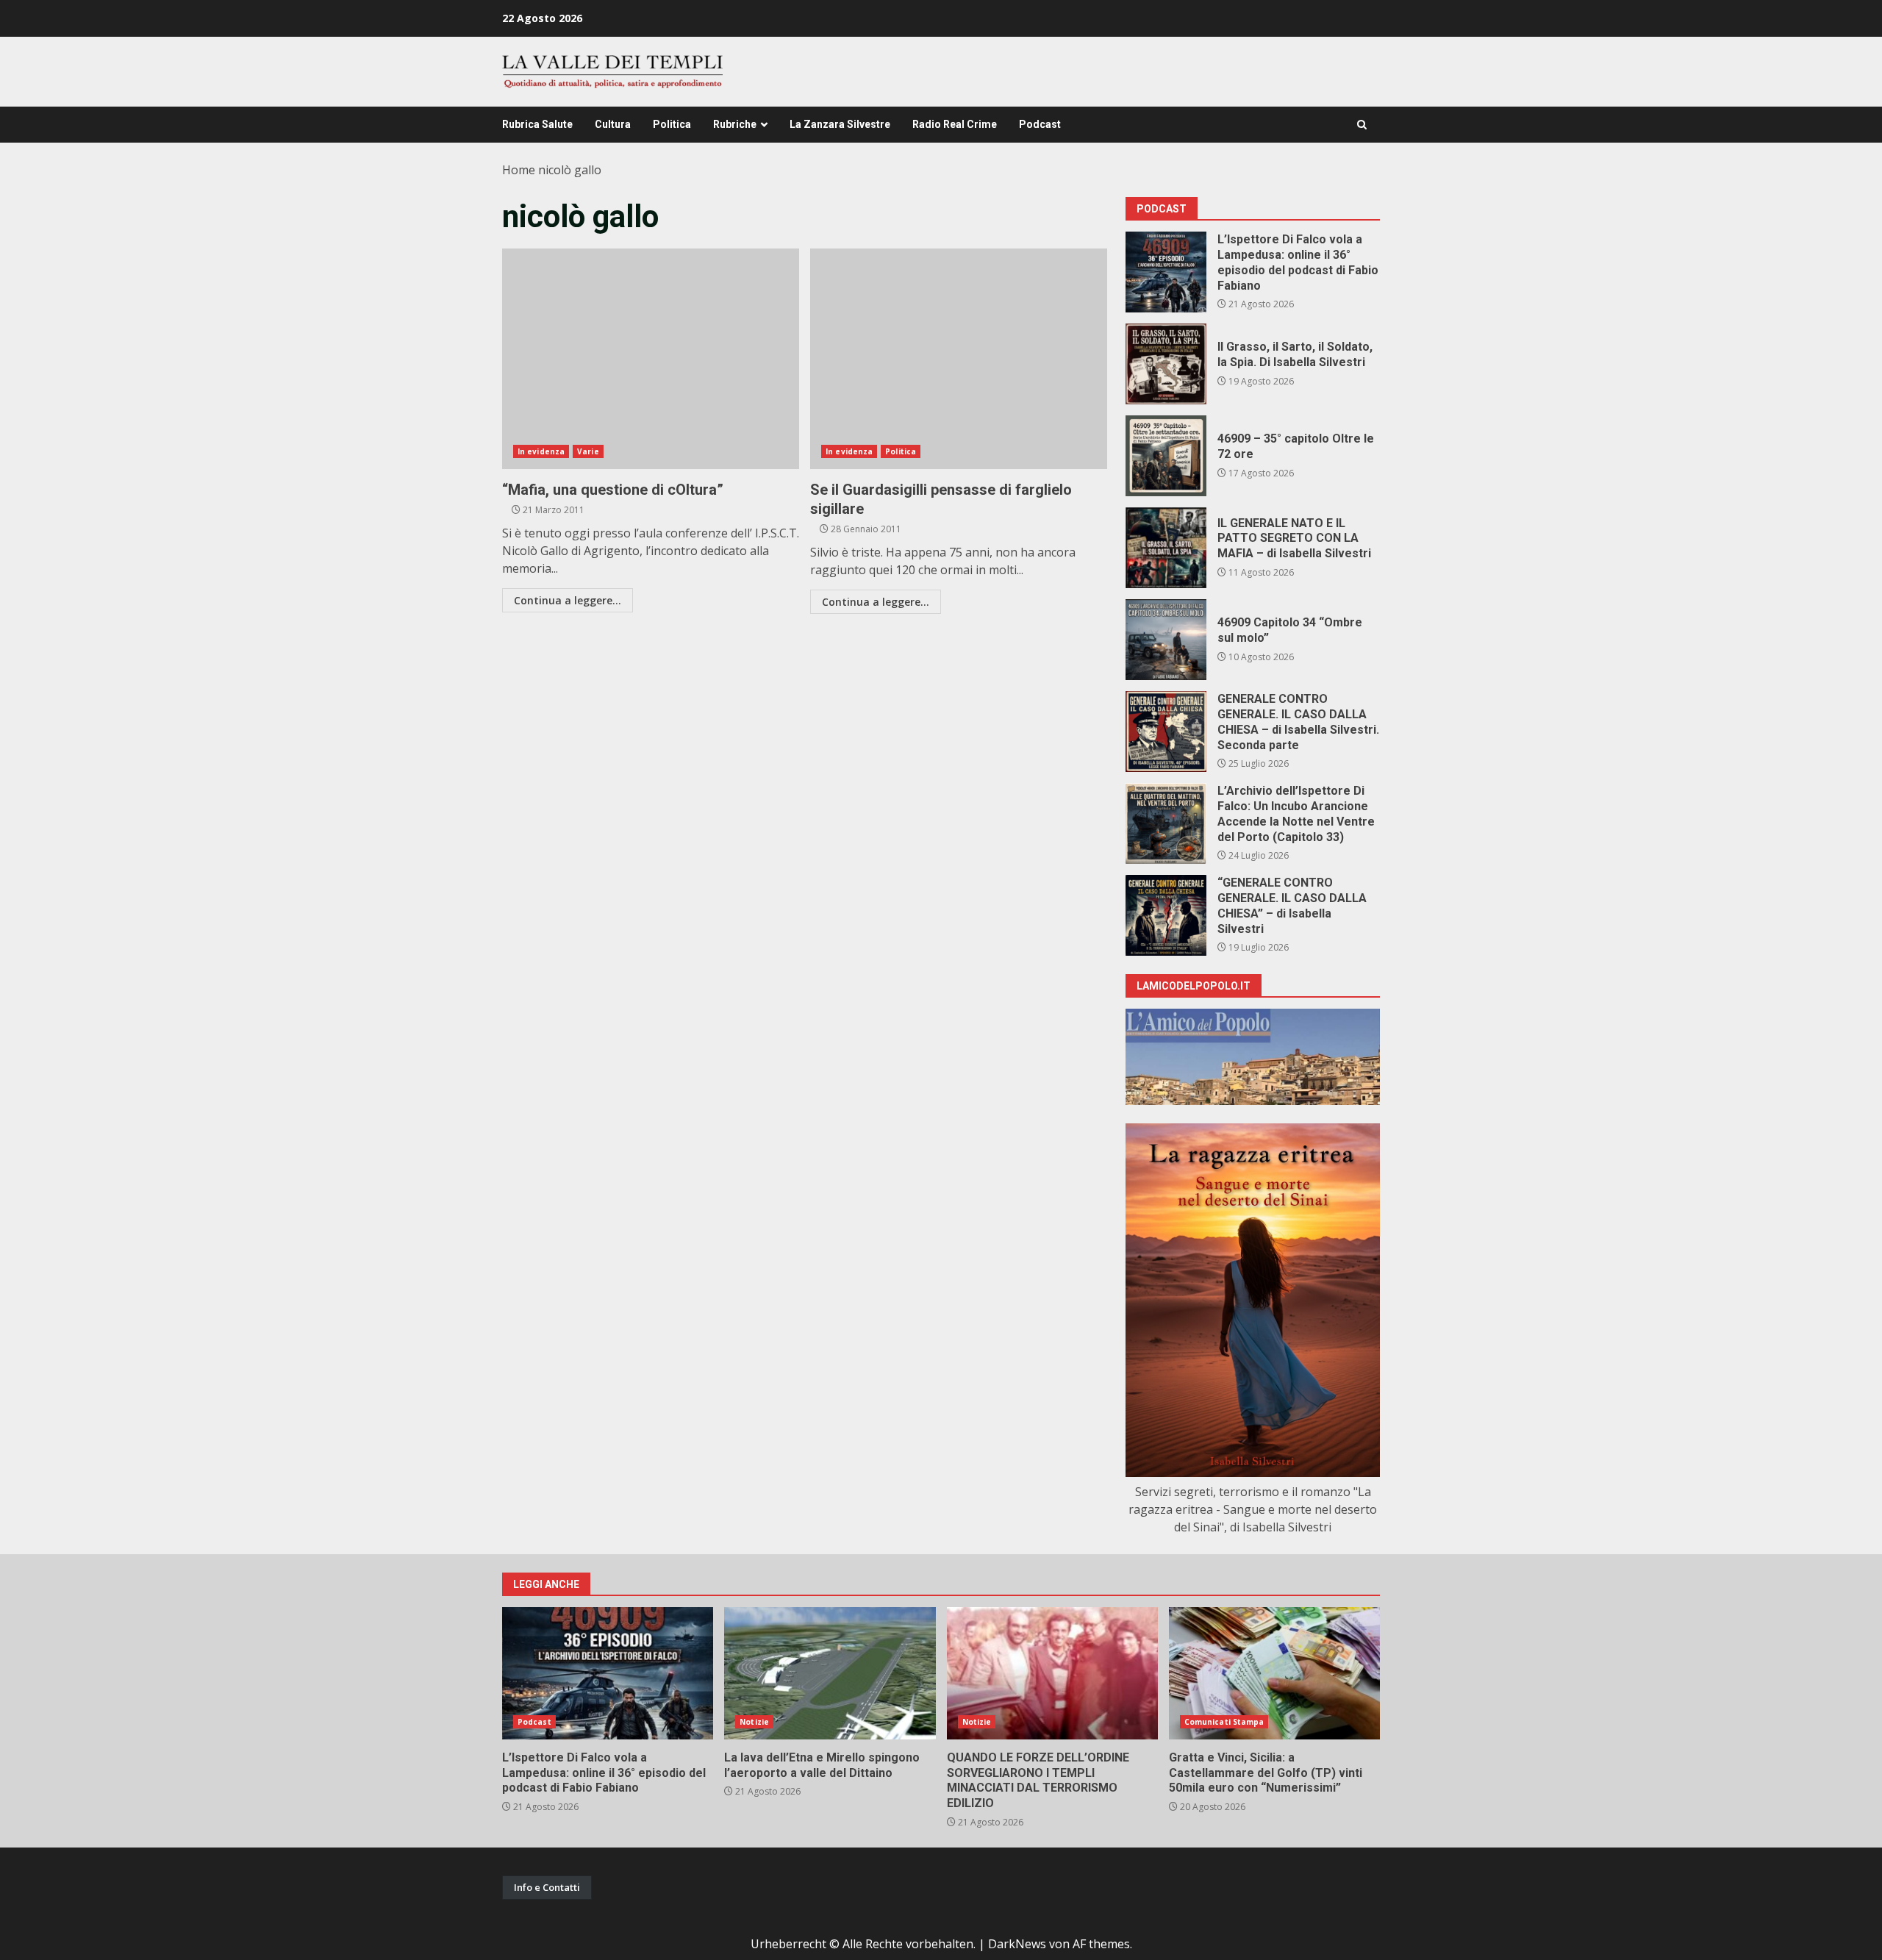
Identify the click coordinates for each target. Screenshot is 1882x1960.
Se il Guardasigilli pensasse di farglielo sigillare (959, 359)
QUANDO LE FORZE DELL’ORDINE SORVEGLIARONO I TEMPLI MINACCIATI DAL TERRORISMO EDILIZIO (1052, 1673)
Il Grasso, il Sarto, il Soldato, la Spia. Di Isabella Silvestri (1166, 364)
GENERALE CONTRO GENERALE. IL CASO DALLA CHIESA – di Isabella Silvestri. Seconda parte (1166, 732)
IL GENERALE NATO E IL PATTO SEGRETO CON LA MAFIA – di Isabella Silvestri (1166, 548)
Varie (588, 451)
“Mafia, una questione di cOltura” (651, 359)
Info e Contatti (547, 1887)
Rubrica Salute (537, 124)
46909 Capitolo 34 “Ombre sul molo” (1166, 640)
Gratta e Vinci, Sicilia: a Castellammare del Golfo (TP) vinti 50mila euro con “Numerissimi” (1274, 1673)
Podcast (1040, 124)
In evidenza (541, 451)
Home (519, 170)
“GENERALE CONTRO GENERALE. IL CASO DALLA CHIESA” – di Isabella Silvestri (1166, 915)
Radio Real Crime (955, 124)
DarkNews (1017, 1944)
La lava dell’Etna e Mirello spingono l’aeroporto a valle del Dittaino (830, 1673)
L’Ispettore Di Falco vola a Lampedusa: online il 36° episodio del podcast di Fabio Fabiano (1166, 272)
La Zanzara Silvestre (840, 124)
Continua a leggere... (568, 600)
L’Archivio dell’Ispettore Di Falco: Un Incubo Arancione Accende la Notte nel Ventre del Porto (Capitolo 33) (1166, 823)
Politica (672, 124)
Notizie (754, 1722)
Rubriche (735, 124)
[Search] (1362, 125)
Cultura (613, 124)
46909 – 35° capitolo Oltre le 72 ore (1166, 456)
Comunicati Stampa (1224, 1722)
